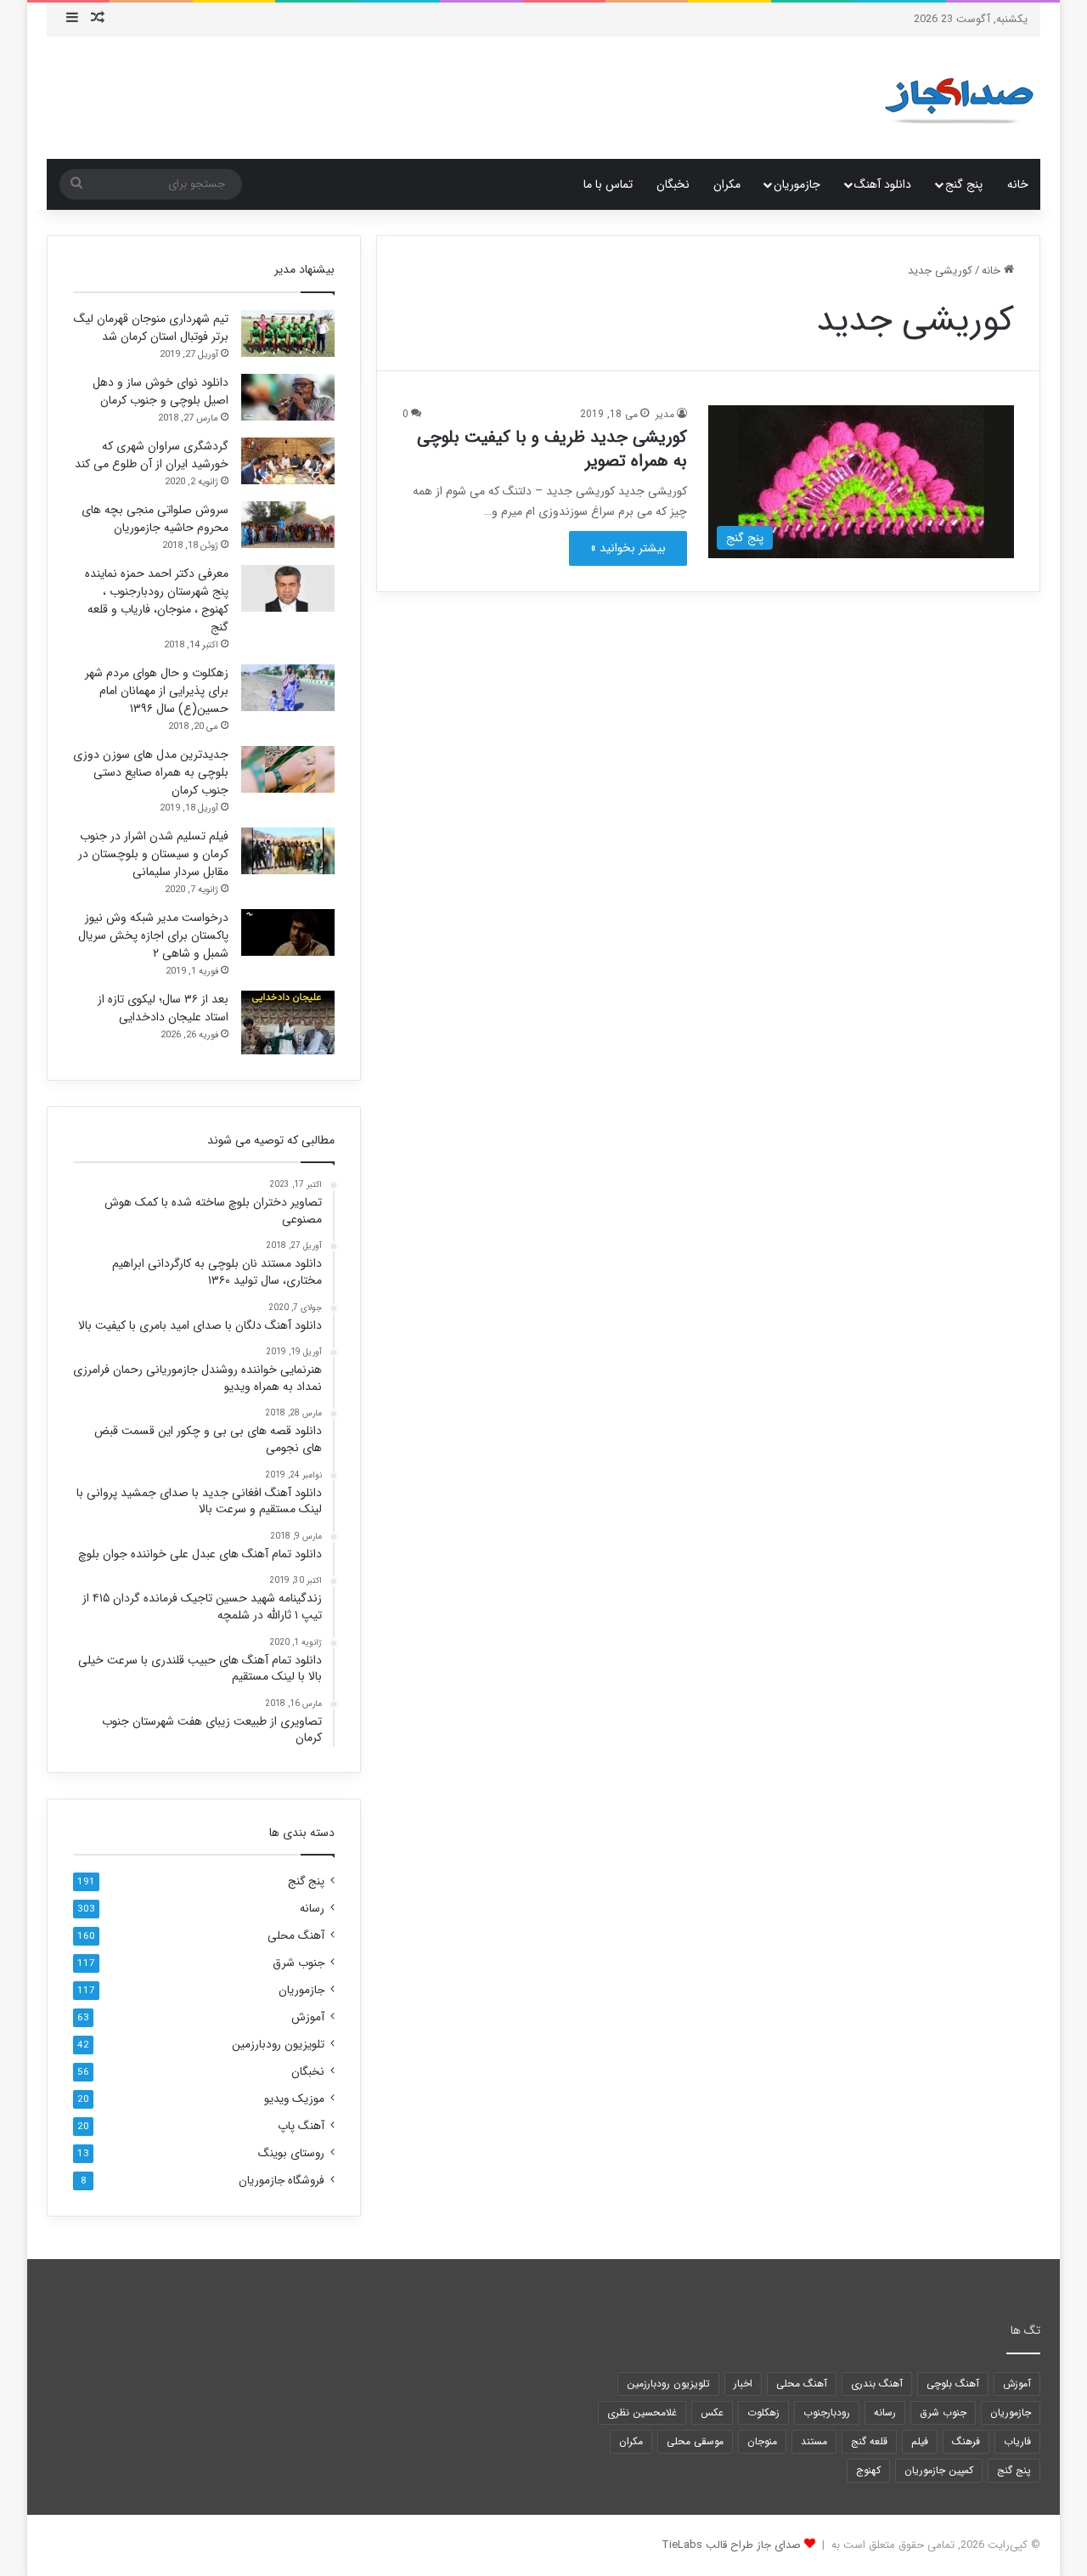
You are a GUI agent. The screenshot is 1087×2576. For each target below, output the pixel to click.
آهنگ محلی (296, 1936)
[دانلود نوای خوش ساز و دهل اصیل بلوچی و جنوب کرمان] (288, 397)
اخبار (743, 2384)
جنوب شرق (299, 1963)
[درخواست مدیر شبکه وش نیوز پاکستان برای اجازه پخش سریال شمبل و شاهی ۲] (288, 932)
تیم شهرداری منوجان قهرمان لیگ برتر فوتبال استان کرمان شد (151, 328)
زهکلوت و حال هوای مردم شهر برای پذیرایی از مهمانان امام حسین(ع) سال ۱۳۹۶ (157, 691)
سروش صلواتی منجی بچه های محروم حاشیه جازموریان (155, 519)
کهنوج (868, 2470)
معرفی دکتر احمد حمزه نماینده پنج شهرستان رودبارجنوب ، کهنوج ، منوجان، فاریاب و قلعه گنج (157, 600)
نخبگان (673, 184)
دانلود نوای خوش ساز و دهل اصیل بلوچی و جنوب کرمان (161, 391)
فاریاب (1017, 2441)
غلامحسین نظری (642, 2412)
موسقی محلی (695, 2441)
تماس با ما (608, 184)
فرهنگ (966, 2441)
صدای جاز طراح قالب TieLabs (731, 2545)
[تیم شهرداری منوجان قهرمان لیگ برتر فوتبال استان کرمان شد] (288, 333)
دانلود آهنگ (883, 184)
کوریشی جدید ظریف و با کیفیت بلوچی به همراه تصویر (552, 449)
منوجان (762, 2441)
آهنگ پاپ (301, 2126)
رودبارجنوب (827, 2412)
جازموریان (797, 184)
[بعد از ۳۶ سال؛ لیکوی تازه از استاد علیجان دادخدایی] (288, 1022)
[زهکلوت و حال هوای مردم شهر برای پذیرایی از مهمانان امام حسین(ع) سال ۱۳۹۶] (288, 688)
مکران (727, 184)
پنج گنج (964, 184)
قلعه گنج (869, 2441)
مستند (814, 2441)
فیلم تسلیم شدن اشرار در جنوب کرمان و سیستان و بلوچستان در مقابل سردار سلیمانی (153, 854)
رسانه (312, 1909)
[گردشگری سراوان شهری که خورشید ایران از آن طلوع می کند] (288, 461)
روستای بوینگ (291, 2153)
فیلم (920, 2441)
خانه (1018, 184)
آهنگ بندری (877, 2384)
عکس (712, 2412)
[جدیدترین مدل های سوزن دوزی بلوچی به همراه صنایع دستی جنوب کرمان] (288, 769)
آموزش (308, 2017)
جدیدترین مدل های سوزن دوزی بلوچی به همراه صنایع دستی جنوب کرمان (151, 772)
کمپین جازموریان (939, 2470)
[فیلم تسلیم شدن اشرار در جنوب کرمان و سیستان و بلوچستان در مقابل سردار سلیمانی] (288, 851)
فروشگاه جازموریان (282, 2181)
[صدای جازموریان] (959, 98)
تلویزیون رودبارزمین (278, 2045)
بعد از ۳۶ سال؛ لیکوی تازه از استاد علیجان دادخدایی (163, 1008)
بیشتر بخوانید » (628, 548)
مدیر (665, 414)
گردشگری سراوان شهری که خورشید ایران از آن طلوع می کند (152, 455)
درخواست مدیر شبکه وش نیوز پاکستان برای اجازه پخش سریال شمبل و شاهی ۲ (153, 935)
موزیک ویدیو (294, 2099)
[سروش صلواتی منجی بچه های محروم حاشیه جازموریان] (288, 525)
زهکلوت (763, 2412)
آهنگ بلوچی (953, 2384)
